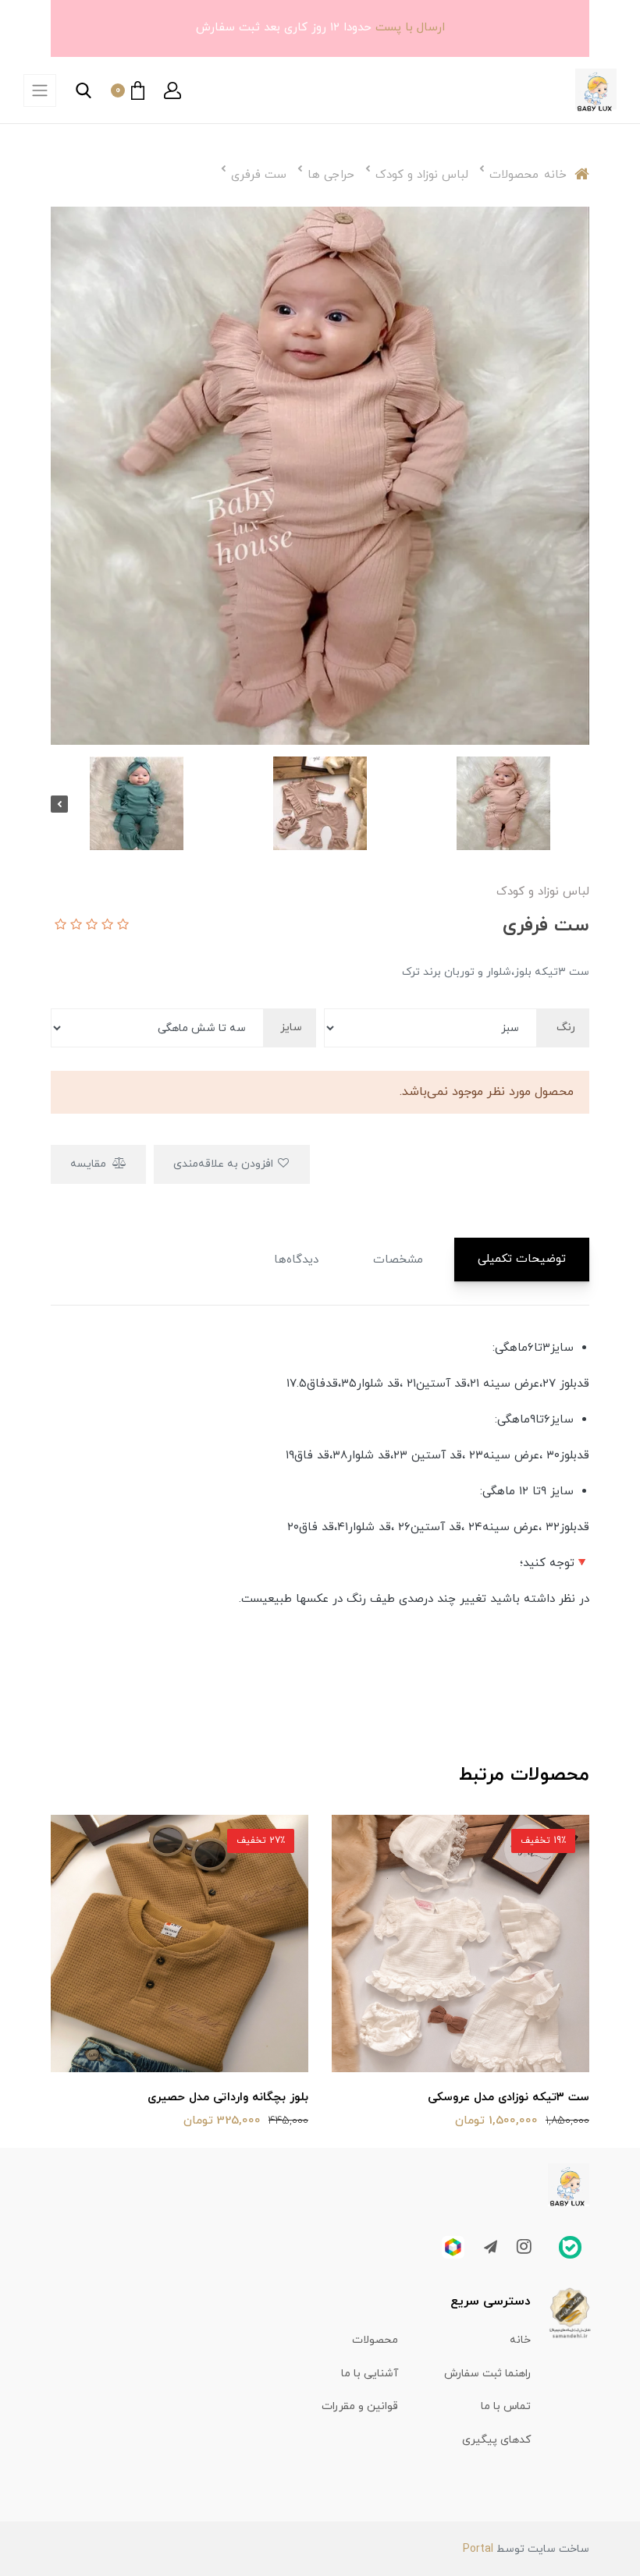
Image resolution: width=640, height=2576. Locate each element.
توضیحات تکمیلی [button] (522, 1259)
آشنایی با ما (370, 2374)
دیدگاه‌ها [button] (296, 1260)
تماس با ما (506, 2406)
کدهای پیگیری (496, 2440)
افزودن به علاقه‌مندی (225, 1164)
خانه (520, 2340)
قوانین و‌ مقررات (360, 2406)
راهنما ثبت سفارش (487, 2374)
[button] (172, 90)
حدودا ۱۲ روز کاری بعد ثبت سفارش (284, 28)
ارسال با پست (408, 28)
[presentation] (581, 804)
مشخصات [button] (398, 1260)
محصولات (375, 2340)
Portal (478, 2549)
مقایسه (90, 1164)
